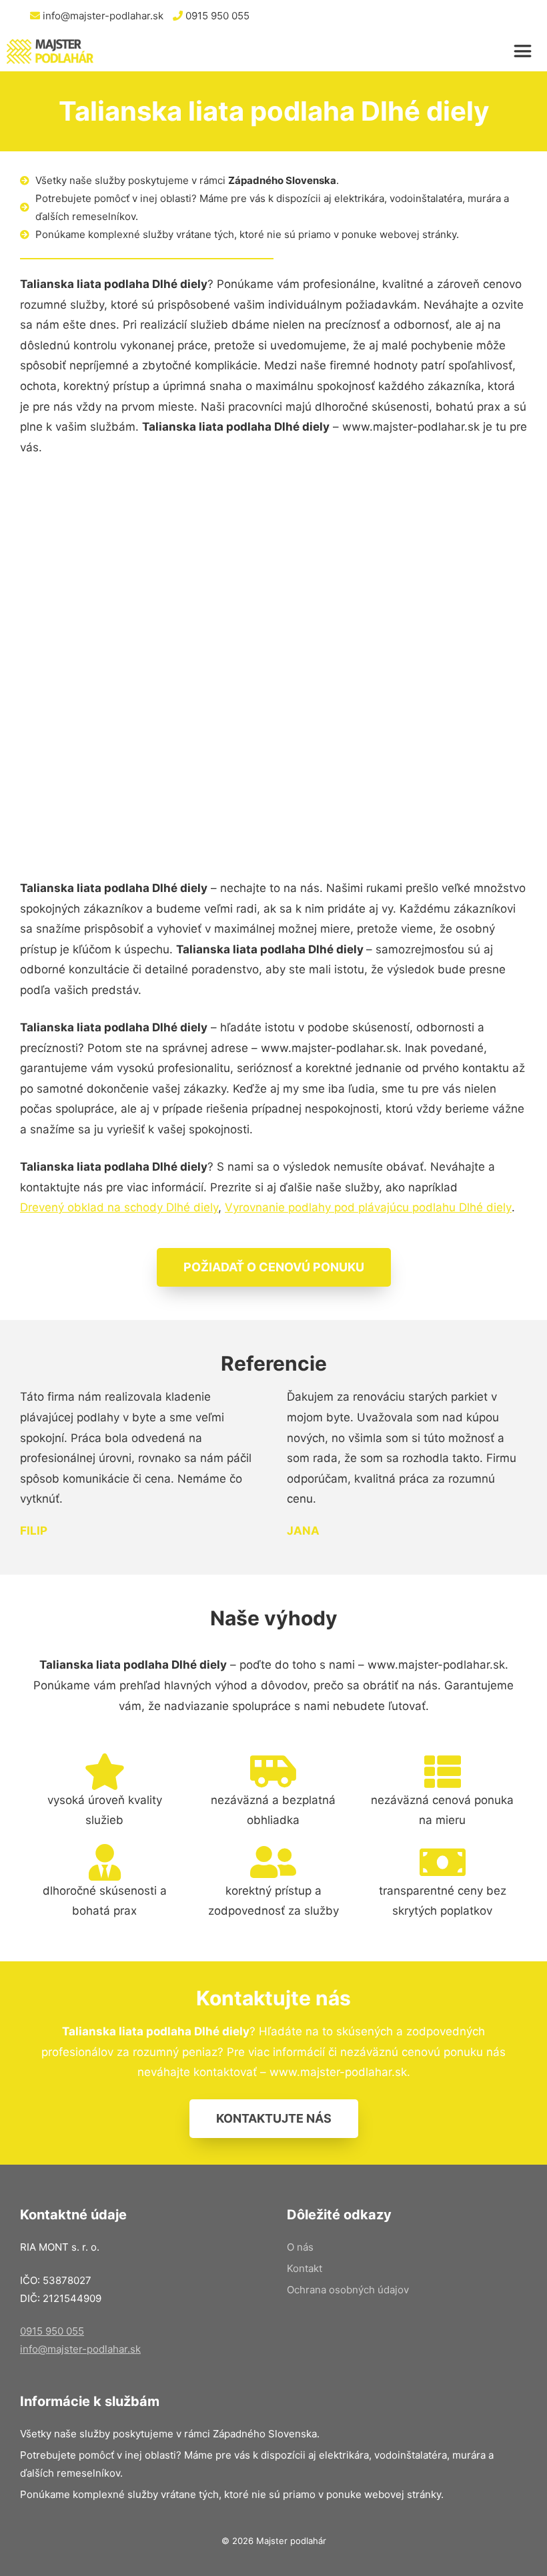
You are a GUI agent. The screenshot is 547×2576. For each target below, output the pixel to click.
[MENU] (527, 51)
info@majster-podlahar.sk (102, 16)
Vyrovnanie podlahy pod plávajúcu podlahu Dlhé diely (368, 1207)
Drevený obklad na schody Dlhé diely (119, 1207)
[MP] (50, 51)
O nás (300, 2247)
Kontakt (305, 2268)
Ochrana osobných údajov (348, 2290)
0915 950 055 (216, 16)
